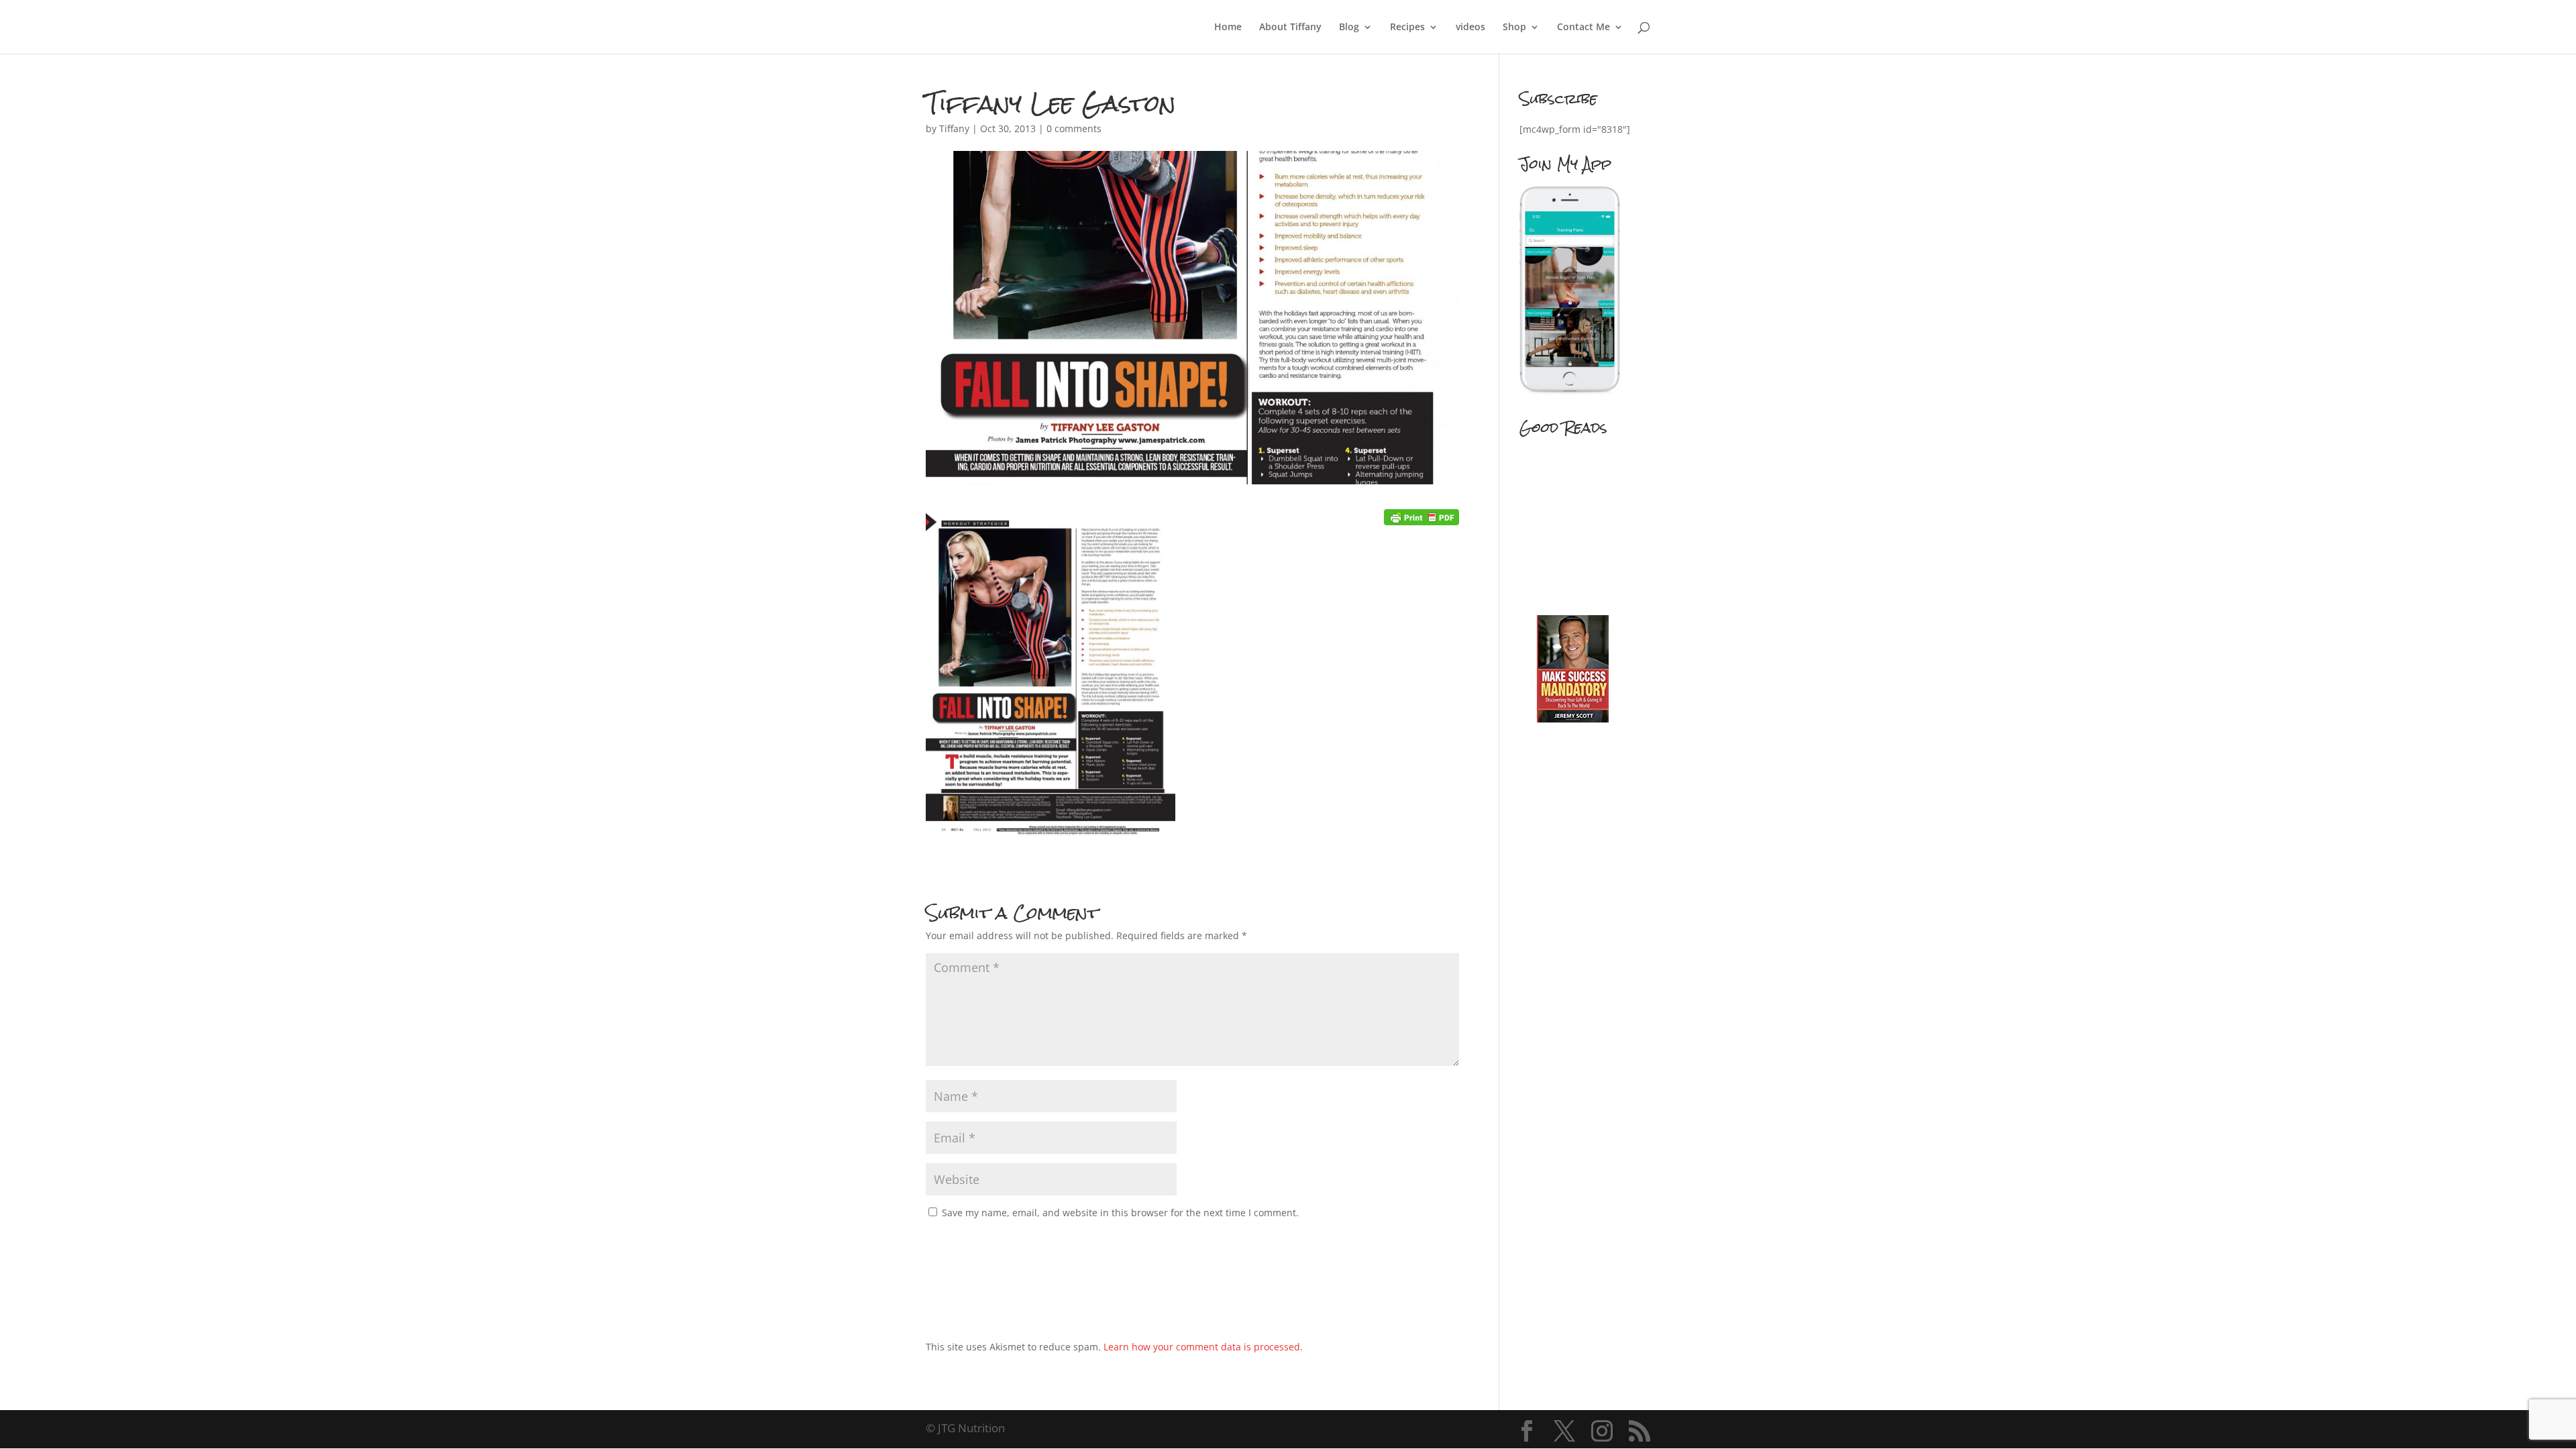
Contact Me (1584, 28)
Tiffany (954, 128)
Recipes (1407, 28)
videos (1470, 28)
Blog (1349, 28)
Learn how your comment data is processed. (1203, 1347)
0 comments (1074, 128)
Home (1228, 28)
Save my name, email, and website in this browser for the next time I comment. (1120, 1213)
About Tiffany (1290, 28)
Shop (1514, 28)
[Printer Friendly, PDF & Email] (1421, 517)
